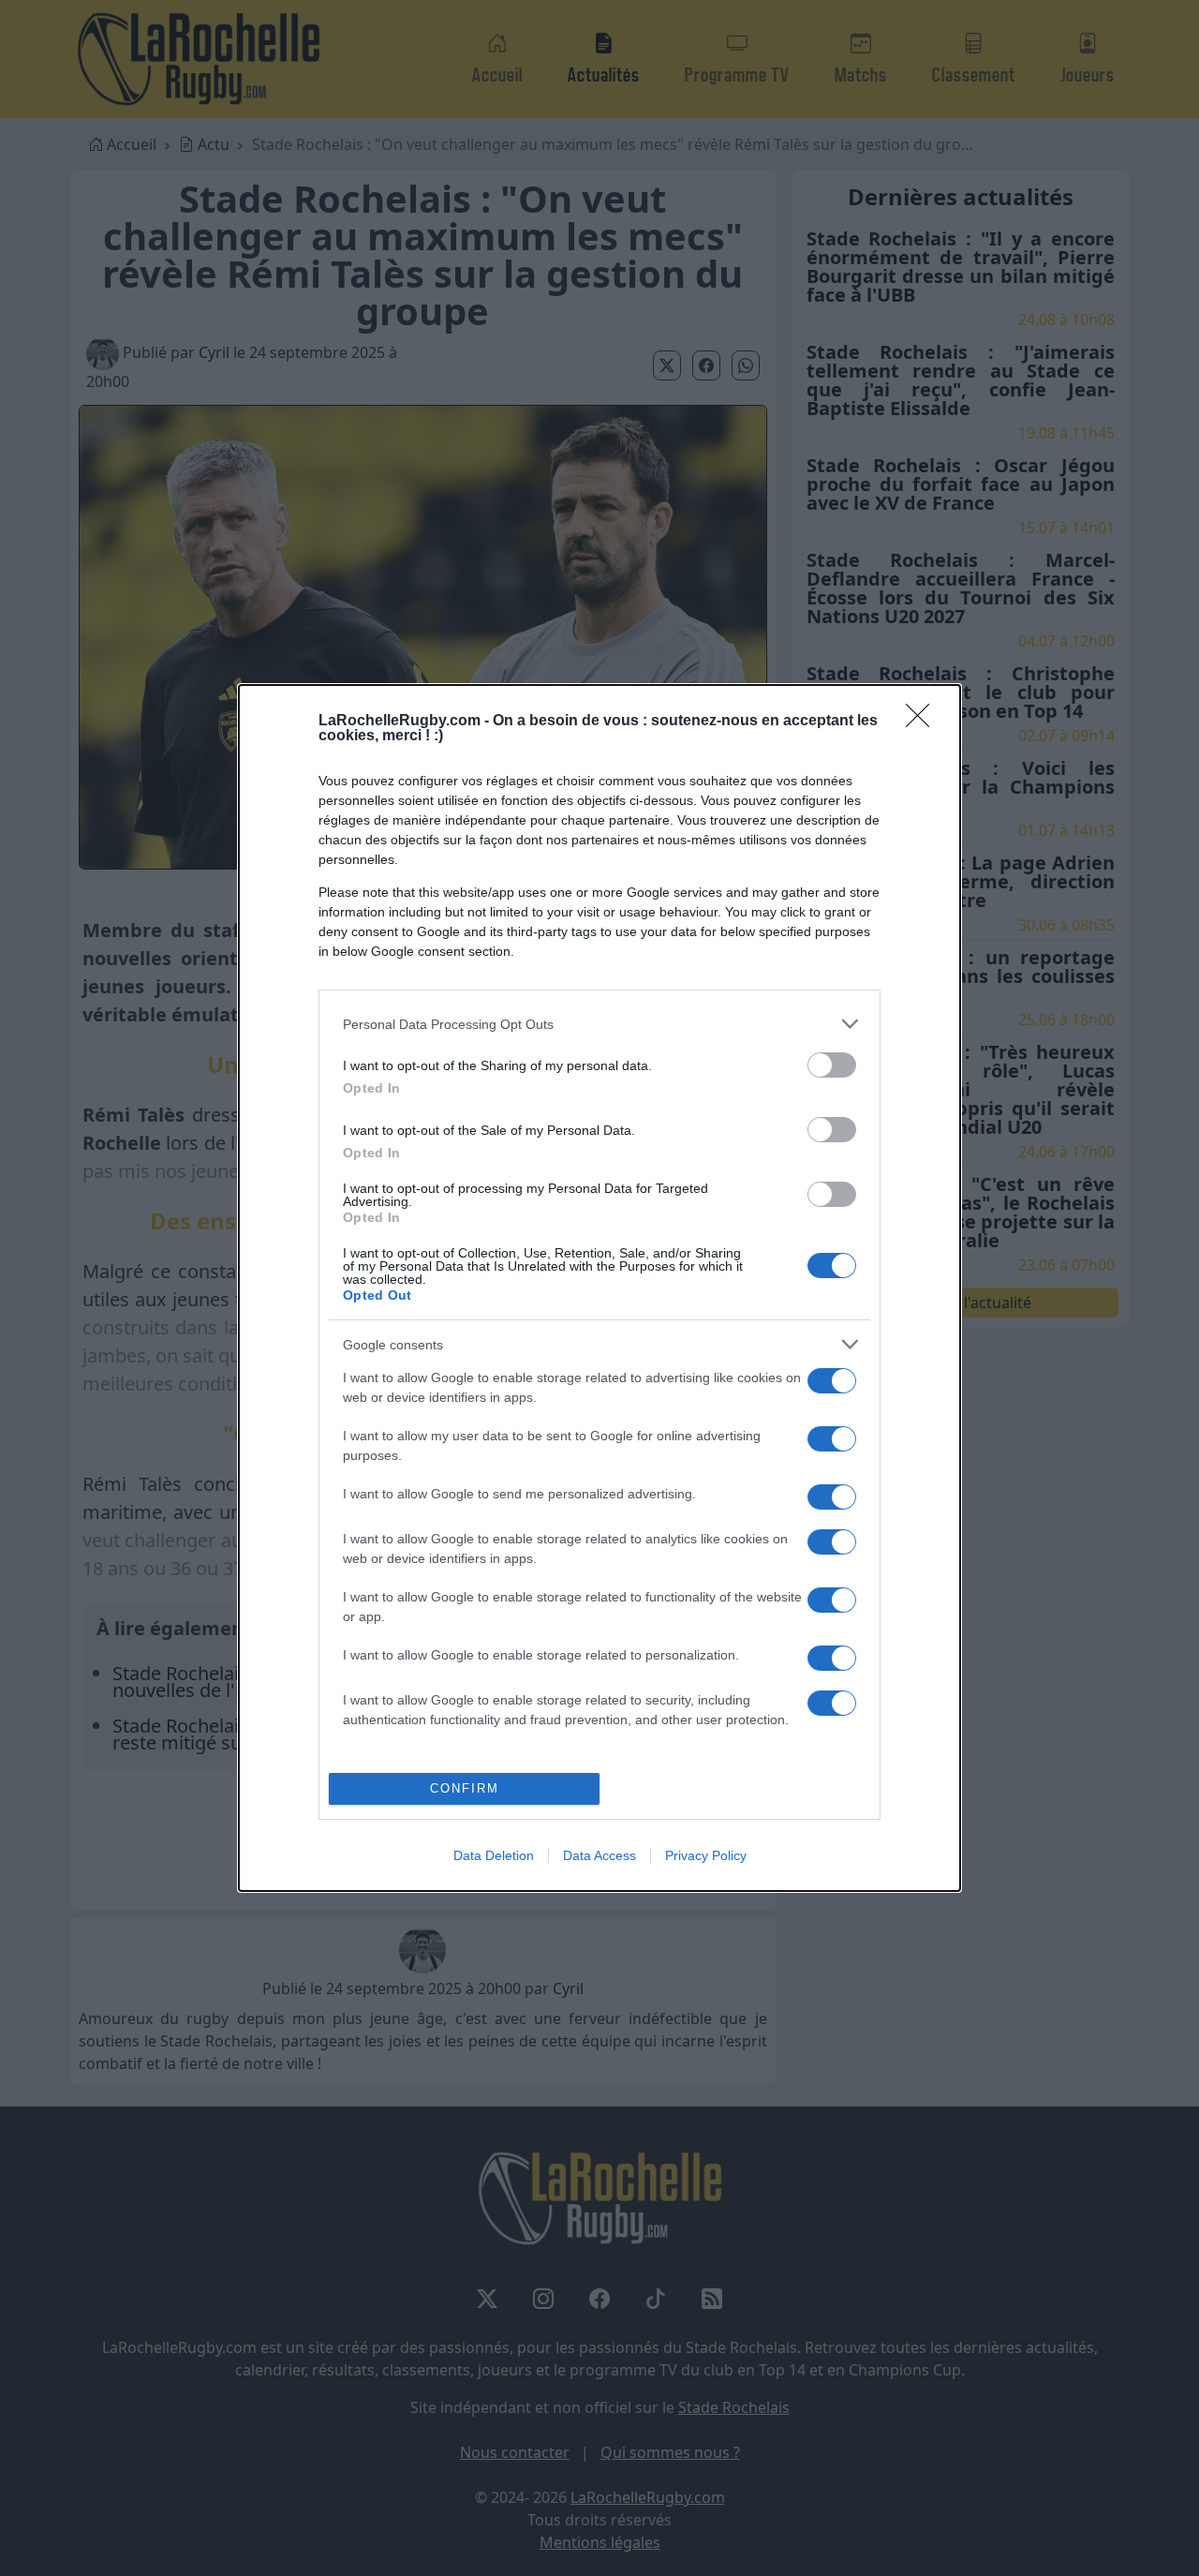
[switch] (832, 1065)
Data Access (599, 1855)
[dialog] (599, 1288)
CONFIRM (465, 1788)
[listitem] (599, 1024)
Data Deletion (494, 1855)
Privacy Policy (706, 1855)
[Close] (924, 722)
